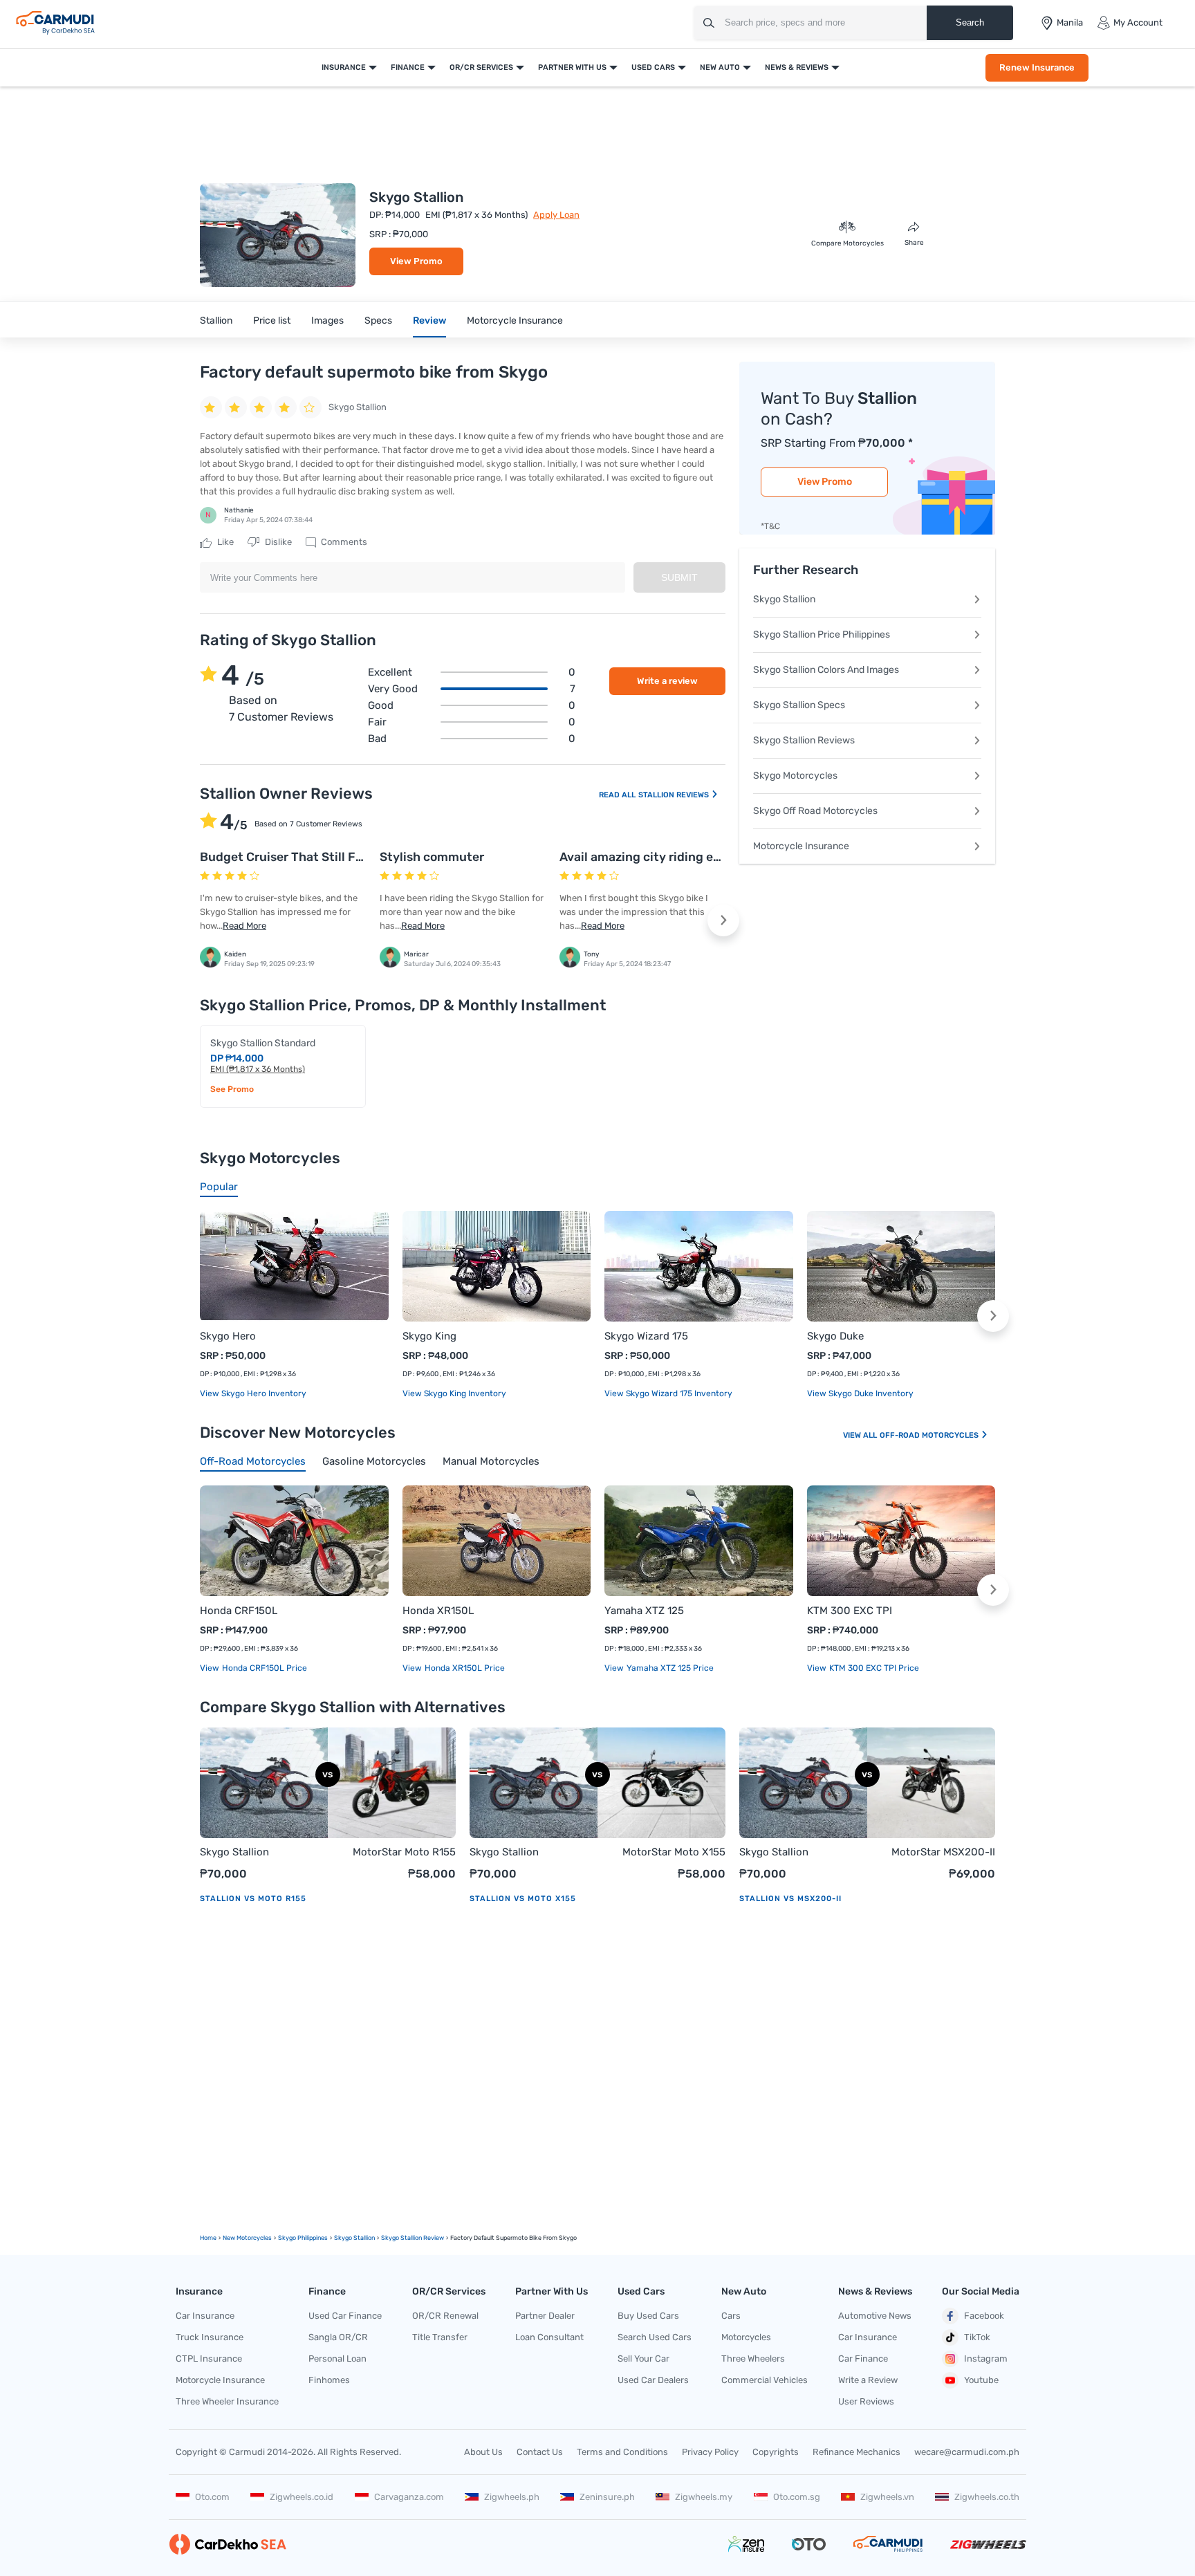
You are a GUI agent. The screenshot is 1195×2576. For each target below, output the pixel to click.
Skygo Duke (835, 1336)
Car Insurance (205, 2316)
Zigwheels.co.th (987, 2497)
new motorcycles (247, 2238)
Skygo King (429, 1336)
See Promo (232, 1089)
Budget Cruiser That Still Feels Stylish (311, 857)
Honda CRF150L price (263, 1668)
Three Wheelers (753, 2359)
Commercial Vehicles (765, 2380)
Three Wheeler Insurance (227, 2401)
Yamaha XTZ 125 (644, 1611)
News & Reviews (797, 67)
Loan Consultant (549, 2337)
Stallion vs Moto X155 (523, 1899)
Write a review (667, 681)
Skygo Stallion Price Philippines (822, 634)
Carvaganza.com (409, 2497)
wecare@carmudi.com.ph (967, 2452)
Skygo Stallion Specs (799, 705)
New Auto (720, 67)
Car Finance (863, 2359)
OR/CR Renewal (445, 2316)
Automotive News (875, 2316)
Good (472, 705)
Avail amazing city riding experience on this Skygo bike (720, 857)
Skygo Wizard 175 (646, 1336)
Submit (679, 577)
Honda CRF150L (239, 1611)
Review (429, 321)
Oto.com (212, 2497)
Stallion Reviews (675, 795)
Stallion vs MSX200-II (790, 1899)
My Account (1138, 22)
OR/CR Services (481, 67)
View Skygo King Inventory (454, 1393)
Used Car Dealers (653, 2380)
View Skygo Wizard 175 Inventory (668, 1393)
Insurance (344, 67)
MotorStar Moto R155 (404, 1852)
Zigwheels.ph (512, 2497)
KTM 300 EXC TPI (850, 1611)
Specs (378, 321)
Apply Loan (556, 215)
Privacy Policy (710, 2452)
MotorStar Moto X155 (674, 1852)
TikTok (977, 2337)
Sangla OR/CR (338, 2337)
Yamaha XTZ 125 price (669, 1668)
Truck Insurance (210, 2337)
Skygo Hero (228, 1336)
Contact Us (540, 2452)
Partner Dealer (545, 2316)
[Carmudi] (55, 23)
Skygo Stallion (784, 599)
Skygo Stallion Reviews (804, 740)
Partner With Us (572, 67)
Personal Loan (337, 2359)
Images (327, 321)
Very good (472, 689)
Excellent (472, 672)
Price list (272, 321)
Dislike (277, 542)
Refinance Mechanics (856, 2452)
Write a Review (868, 2380)
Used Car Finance (345, 2316)
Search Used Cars (655, 2337)
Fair (472, 722)
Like (224, 542)
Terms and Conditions (622, 2452)
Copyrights (776, 2452)
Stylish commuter (432, 857)
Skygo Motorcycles (795, 776)
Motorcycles (746, 2337)
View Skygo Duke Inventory (860, 1393)
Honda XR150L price (464, 1668)
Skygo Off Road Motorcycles (815, 811)
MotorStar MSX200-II (943, 1852)
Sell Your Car (643, 2359)
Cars (731, 2316)
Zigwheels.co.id (302, 2497)
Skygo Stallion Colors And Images (826, 670)
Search (970, 22)
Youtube (981, 2380)
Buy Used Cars (648, 2316)
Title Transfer (440, 2337)
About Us (483, 2452)
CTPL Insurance (209, 2359)
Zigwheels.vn (887, 2497)
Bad (472, 739)
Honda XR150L (438, 1611)
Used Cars (653, 67)
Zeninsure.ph (607, 2497)
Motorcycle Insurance (515, 321)
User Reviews (866, 2401)
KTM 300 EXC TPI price (873, 1668)
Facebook (984, 2316)
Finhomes (329, 2380)
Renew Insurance (1037, 67)
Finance (408, 67)
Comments (343, 542)
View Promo (416, 261)
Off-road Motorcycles (930, 1435)
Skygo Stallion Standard (263, 1043)
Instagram (986, 2359)
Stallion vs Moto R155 (253, 1899)
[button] (723, 920)
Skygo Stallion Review (413, 2238)
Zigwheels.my (704, 2497)
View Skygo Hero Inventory (253, 1393)
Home (208, 2238)
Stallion (216, 321)
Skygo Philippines (303, 2238)
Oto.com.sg (797, 2497)
